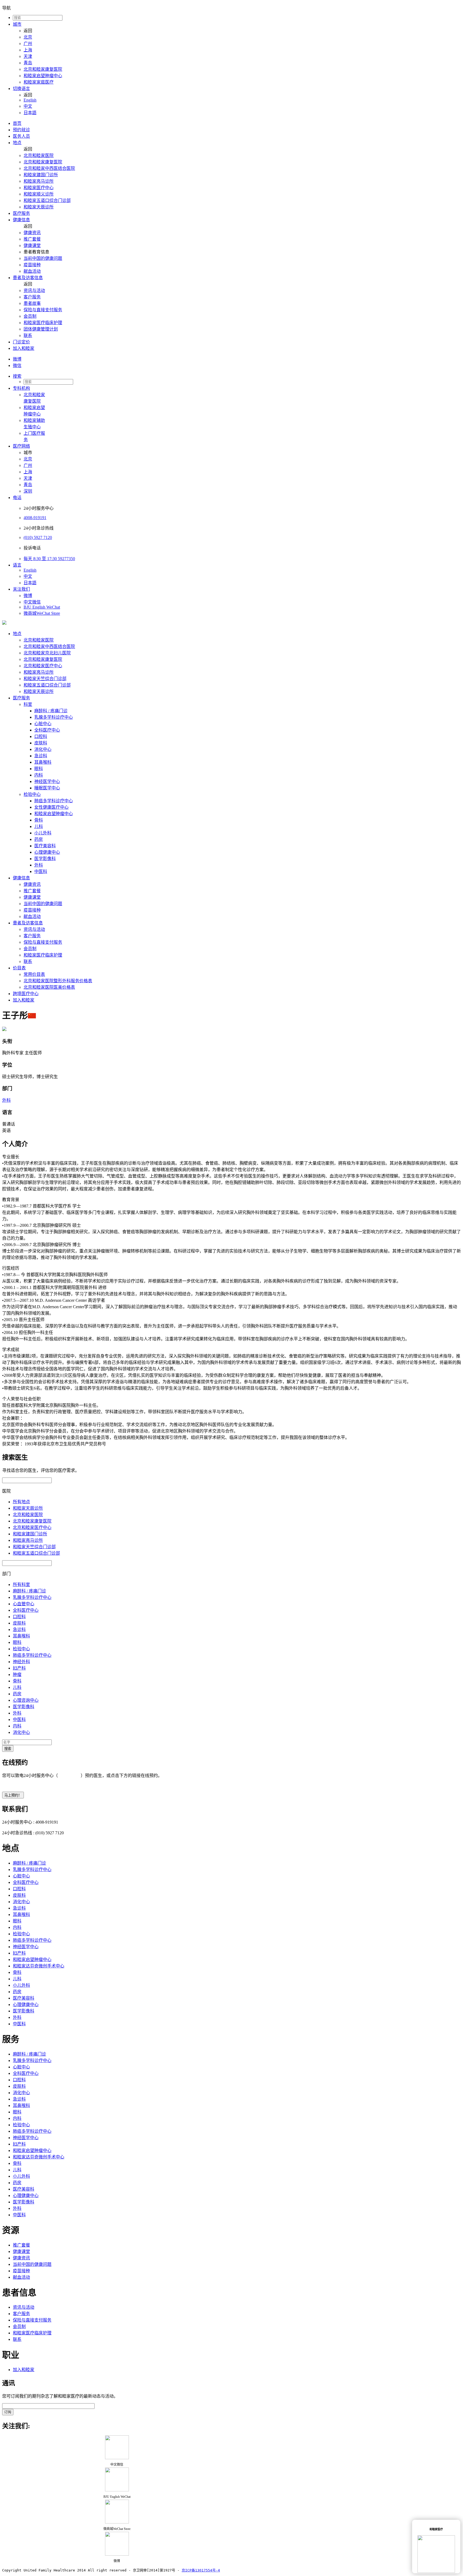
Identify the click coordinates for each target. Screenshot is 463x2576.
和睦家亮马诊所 (39, 181)
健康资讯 (32, 233)
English (30, 100)
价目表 (19, 968)
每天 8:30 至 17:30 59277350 (49, 559)
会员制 (30, 316)
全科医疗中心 (47, 730)
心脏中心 (43, 724)
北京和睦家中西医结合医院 (49, 168)
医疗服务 (21, 213)
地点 (17, 143)
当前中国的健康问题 (43, 258)
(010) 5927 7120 (38, 537)
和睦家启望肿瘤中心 (43, 76)
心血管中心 (24, 1604)
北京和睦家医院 (39, 155)
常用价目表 (34, 974)
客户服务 (32, 297)
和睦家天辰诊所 (39, 207)
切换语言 (21, 89)
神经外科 (21, 1662)
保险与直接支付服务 (43, 310)
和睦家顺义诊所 (39, 194)
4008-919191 (35, 518)
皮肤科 (41, 743)
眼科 (39, 769)
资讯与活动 (34, 290)
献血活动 (32, 271)
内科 (39, 775)
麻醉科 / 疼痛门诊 (51, 711)
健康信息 (21, 220)
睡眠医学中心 (47, 788)
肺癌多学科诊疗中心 (54, 801)
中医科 (41, 871)
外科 (39, 865)
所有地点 (21, 1502)
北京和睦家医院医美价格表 (49, 987)
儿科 (39, 826)
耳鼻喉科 (43, 762)
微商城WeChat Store (42, 613)
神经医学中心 (47, 781)
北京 (28, 37)
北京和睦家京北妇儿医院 (47, 653)
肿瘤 (17, 1675)
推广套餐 (32, 239)
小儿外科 (43, 833)
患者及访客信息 (28, 278)
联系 (28, 335)
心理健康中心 (47, 852)
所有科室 (21, 1585)
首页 (17, 123)
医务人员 (21, 136)
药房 (39, 839)
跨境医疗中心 (26, 994)
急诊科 (41, 756)
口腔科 (41, 736)
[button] (237, 376)
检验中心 (32, 794)
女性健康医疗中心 (51, 807)
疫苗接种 (32, 265)
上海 (28, 50)
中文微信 (32, 602)
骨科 (39, 820)
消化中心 (43, 749)
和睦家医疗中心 (39, 188)
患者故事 (32, 303)
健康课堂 (32, 245)
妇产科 (19, 1668)
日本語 (30, 113)
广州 (28, 44)
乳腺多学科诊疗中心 (54, 717)
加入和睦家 (24, 348)
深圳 (28, 491)
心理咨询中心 (26, 1700)
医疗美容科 (45, 846)
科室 (28, 704)
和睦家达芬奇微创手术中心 (39, 1966)
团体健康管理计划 (41, 329)
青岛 (28, 63)
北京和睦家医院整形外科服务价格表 (58, 981)
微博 (17, 359)
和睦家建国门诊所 (41, 175)
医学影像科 (45, 859)
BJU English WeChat (42, 607)
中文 (28, 106)
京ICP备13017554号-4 (201, 2570)
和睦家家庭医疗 (39, 82)
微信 (17, 365)
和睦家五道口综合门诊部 (47, 200)
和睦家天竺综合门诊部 (45, 679)
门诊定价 (21, 342)
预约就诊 (21, 130)
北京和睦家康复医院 (43, 69)
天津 (28, 56)
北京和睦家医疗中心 (43, 666)
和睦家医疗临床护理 (43, 323)
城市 (17, 24)
